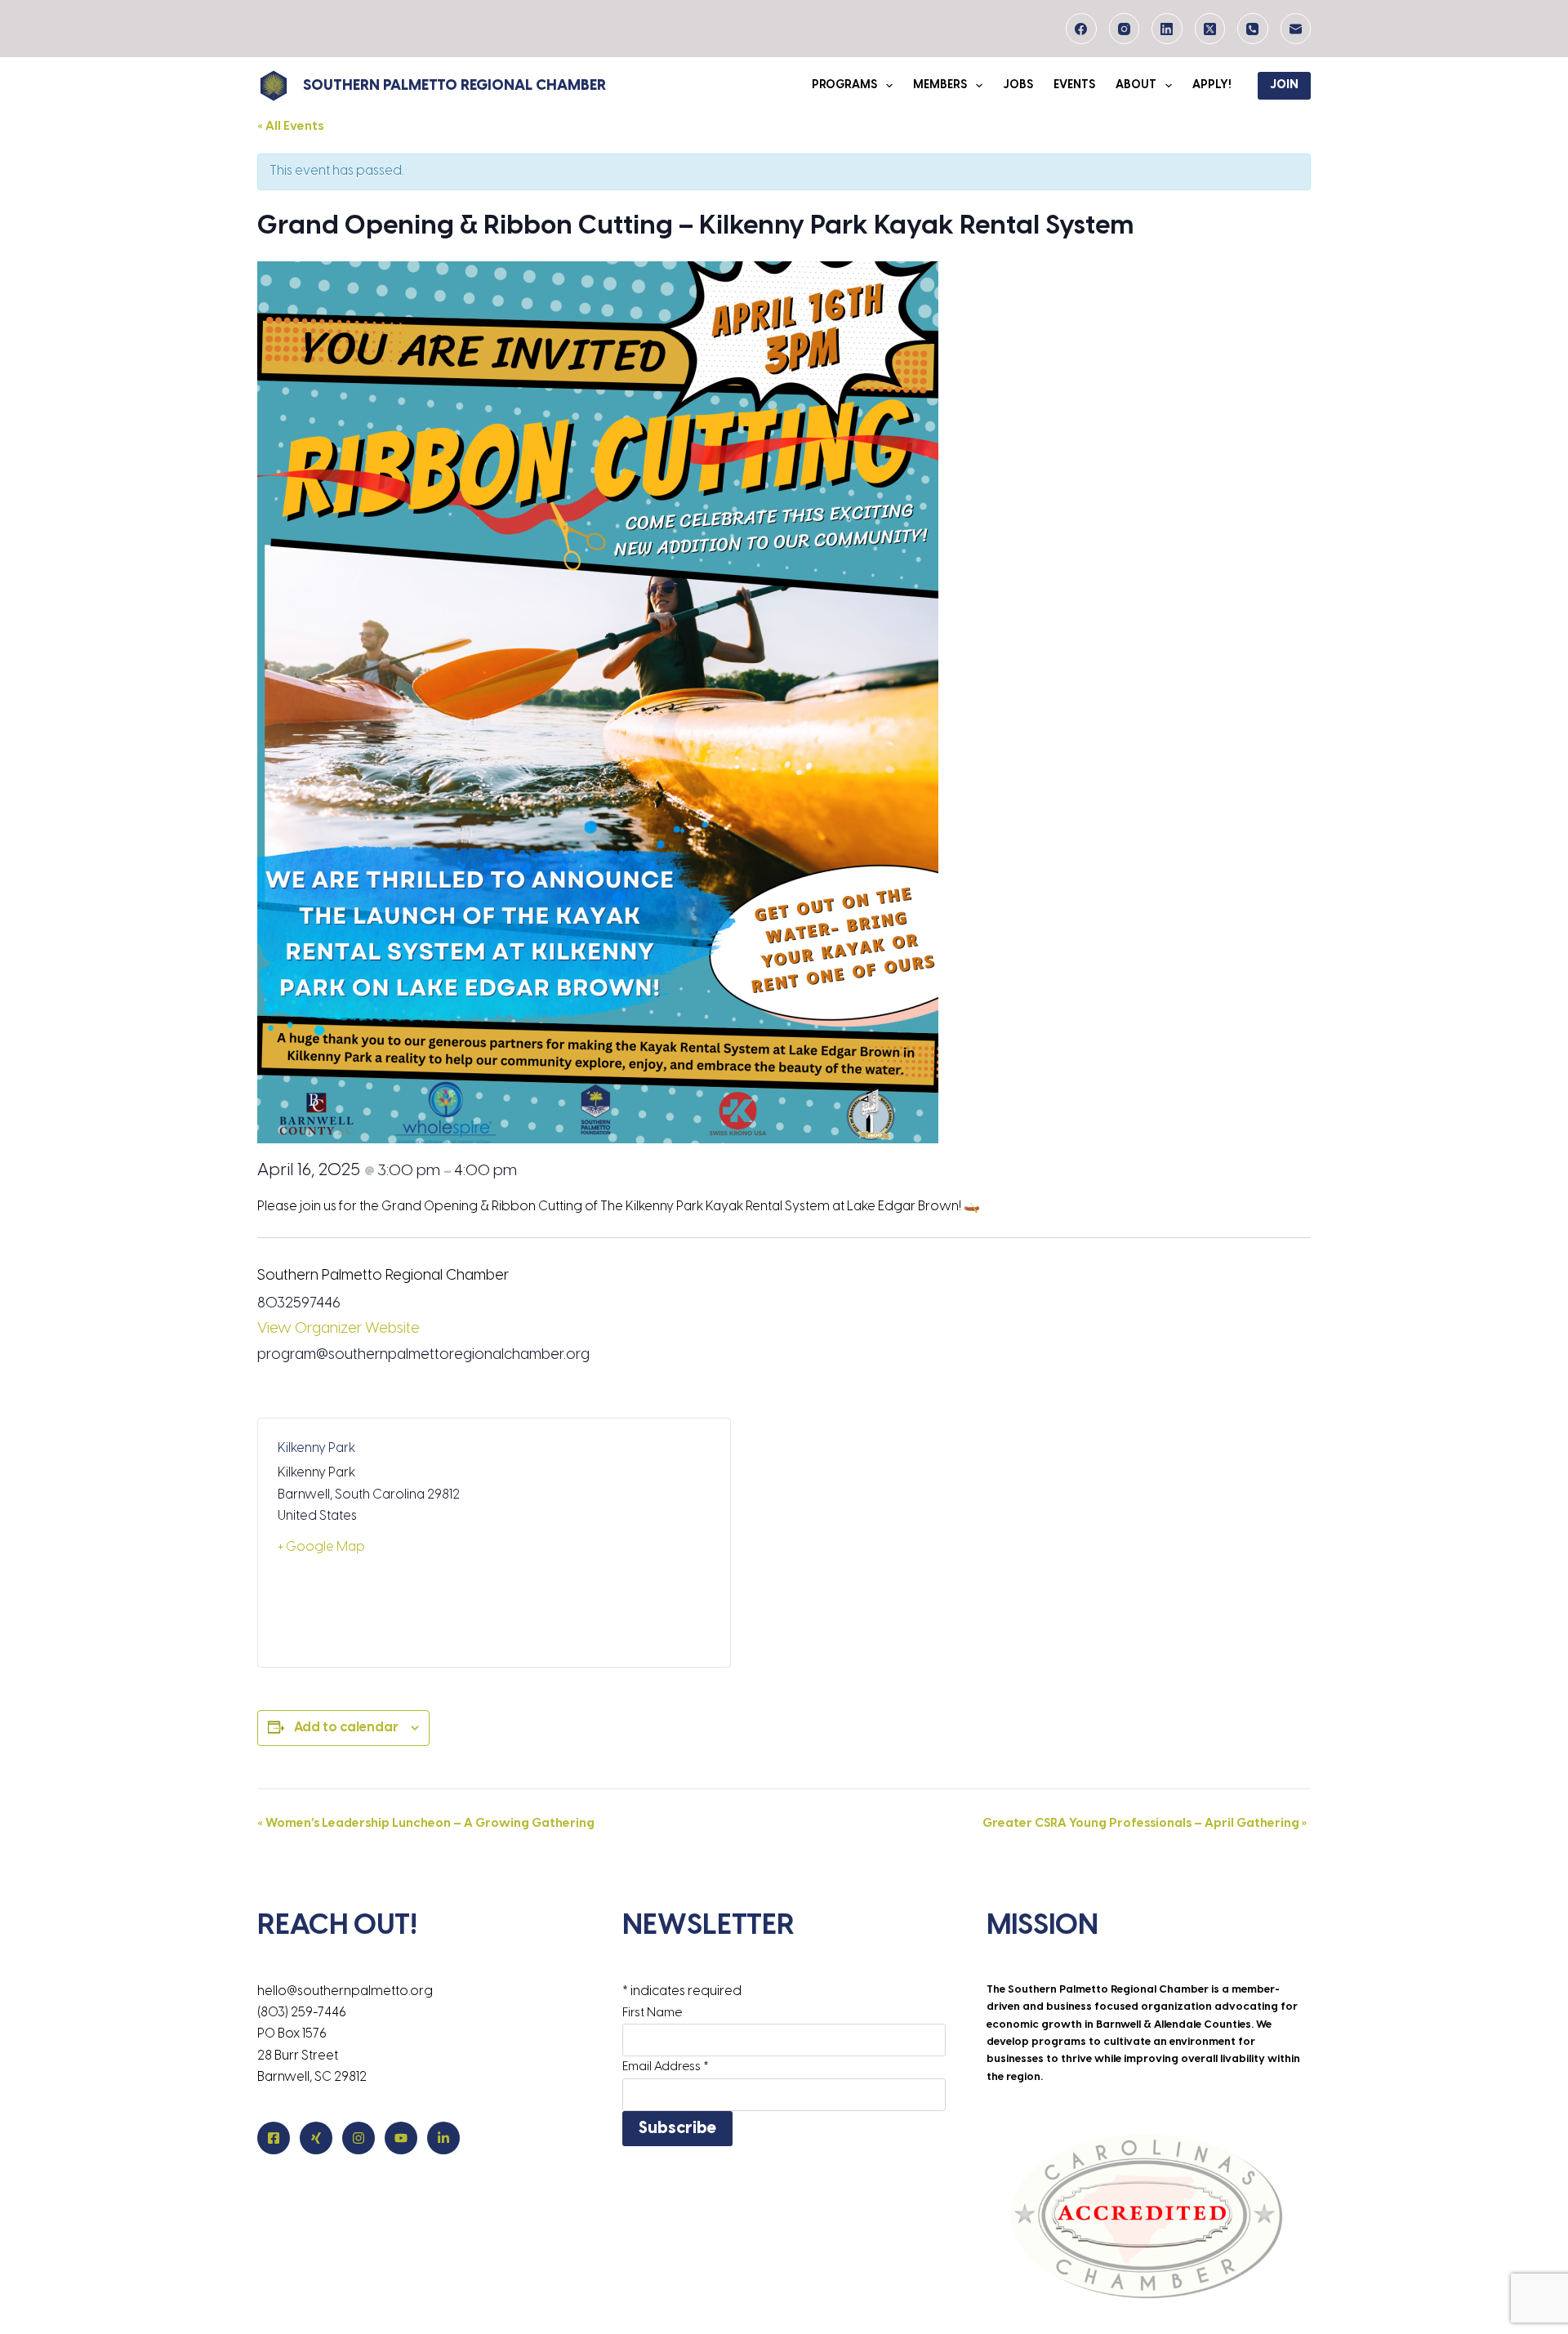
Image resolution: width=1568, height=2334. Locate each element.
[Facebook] (1081, 29)
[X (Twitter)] (1210, 29)
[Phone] (1253, 29)
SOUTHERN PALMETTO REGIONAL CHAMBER (454, 86)
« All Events (290, 127)
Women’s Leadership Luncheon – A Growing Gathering (426, 1824)
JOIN (1284, 85)
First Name (652, 2013)
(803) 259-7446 (302, 2013)
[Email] (1296, 29)
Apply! (1212, 85)
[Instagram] (1125, 29)
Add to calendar (346, 1728)
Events (1074, 85)
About (1136, 85)
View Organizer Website (339, 1329)
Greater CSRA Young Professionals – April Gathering (1145, 1824)
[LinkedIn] (1167, 29)
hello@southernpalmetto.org (345, 1991)
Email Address (666, 2067)
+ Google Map (321, 1547)
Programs (844, 85)
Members (940, 85)
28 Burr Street (298, 2056)
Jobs (1018, 85)
